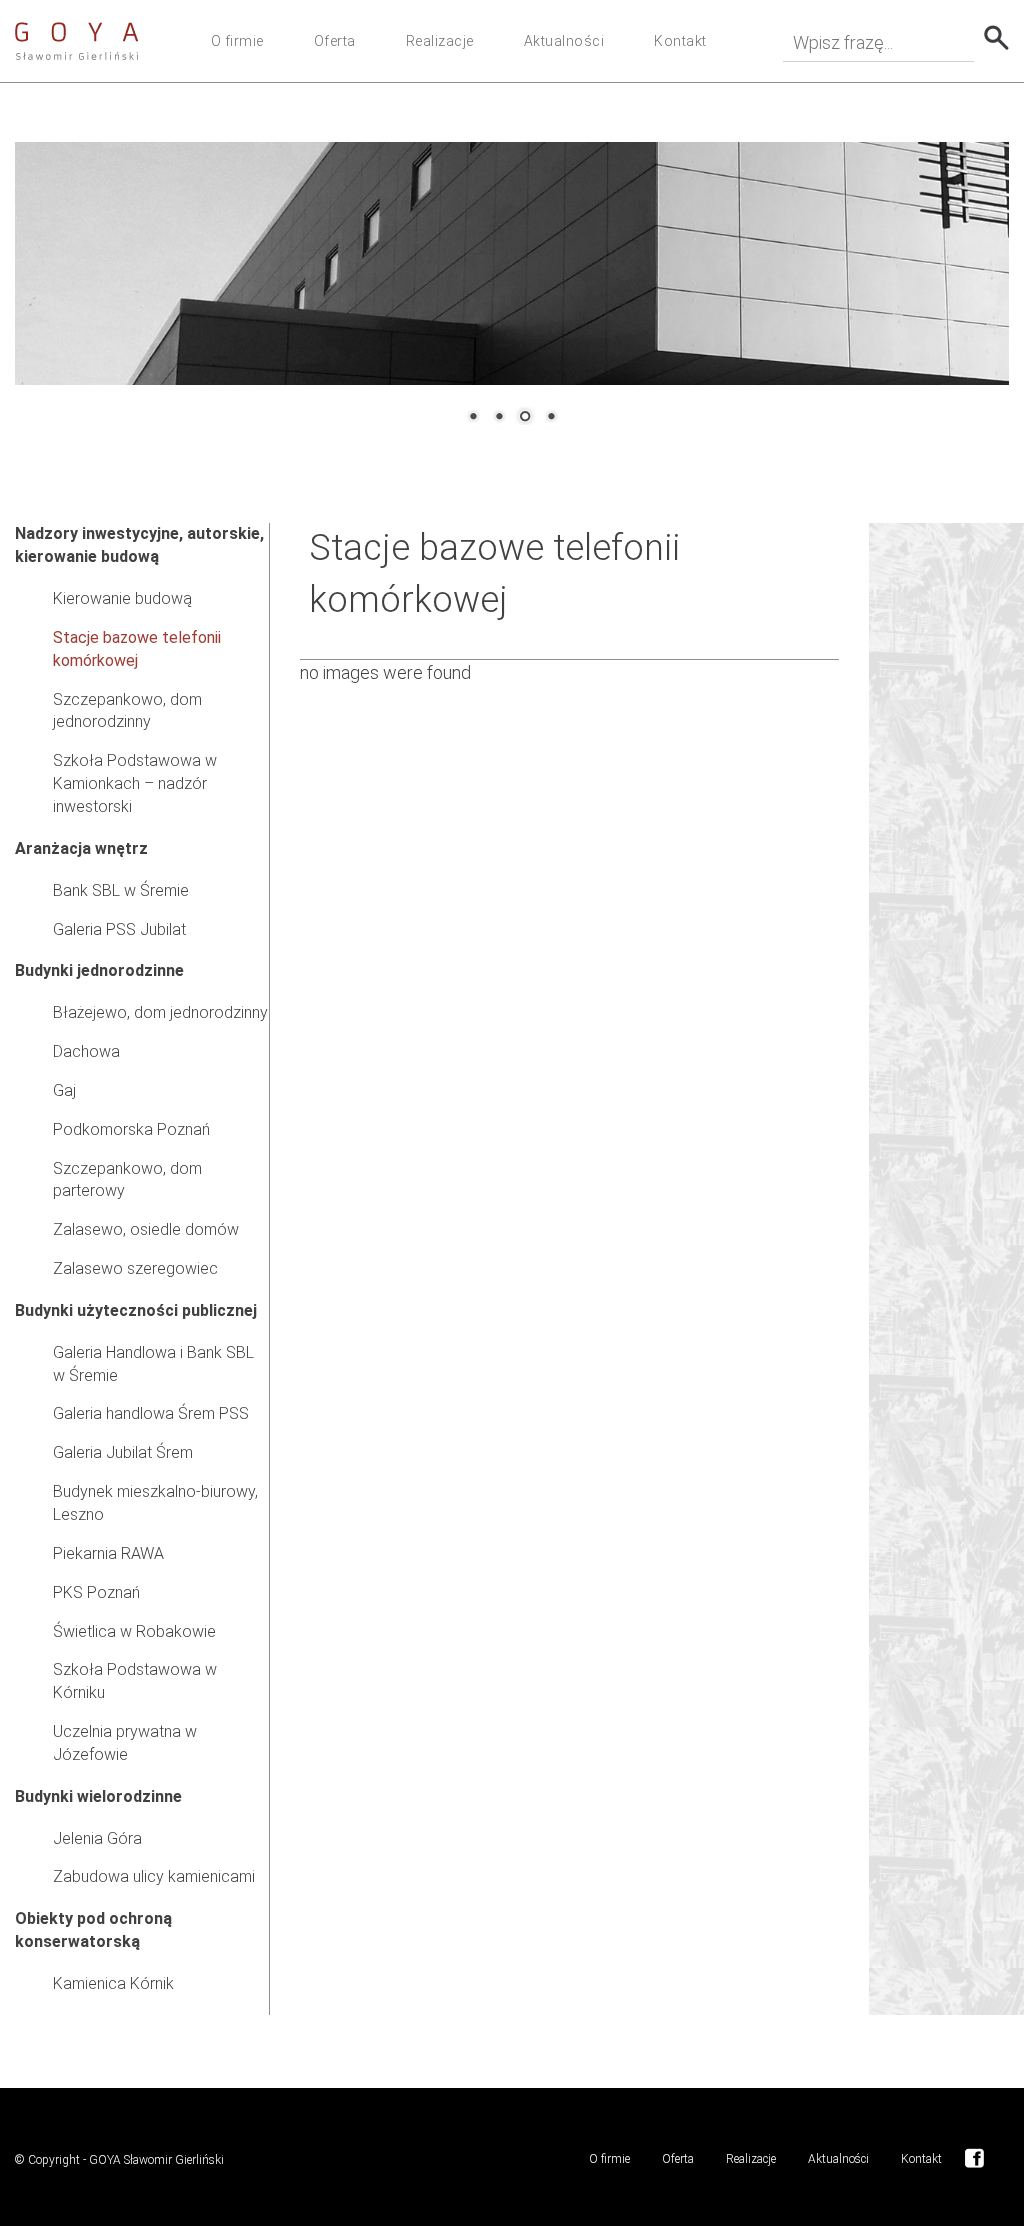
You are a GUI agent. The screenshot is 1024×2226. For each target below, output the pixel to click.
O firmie (237, 41)
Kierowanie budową (122, 598)
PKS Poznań (96, 1592)
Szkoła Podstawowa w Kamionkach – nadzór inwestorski (135, 783)
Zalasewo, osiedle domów (146, 1229)
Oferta (335, 41)
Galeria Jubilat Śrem (123, 1452)
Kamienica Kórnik (113, 1983)
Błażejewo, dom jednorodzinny (160, 1012)
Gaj (64, 1090)
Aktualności (564, 41)
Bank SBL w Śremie (121, 890)
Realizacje (440, 41)
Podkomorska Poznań (131, 1129)
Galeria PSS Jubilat (119, 929)
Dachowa (86, 1051)
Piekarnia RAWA (108, 1553)
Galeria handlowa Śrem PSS (151, 1413)
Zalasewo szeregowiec (135, 1268)
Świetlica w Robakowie (134, 1631)
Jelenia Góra (97, 1838)
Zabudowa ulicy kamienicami (154, 1876)
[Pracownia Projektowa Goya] (77, 41)
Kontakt (680, 41)
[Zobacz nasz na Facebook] (974, 2156)
